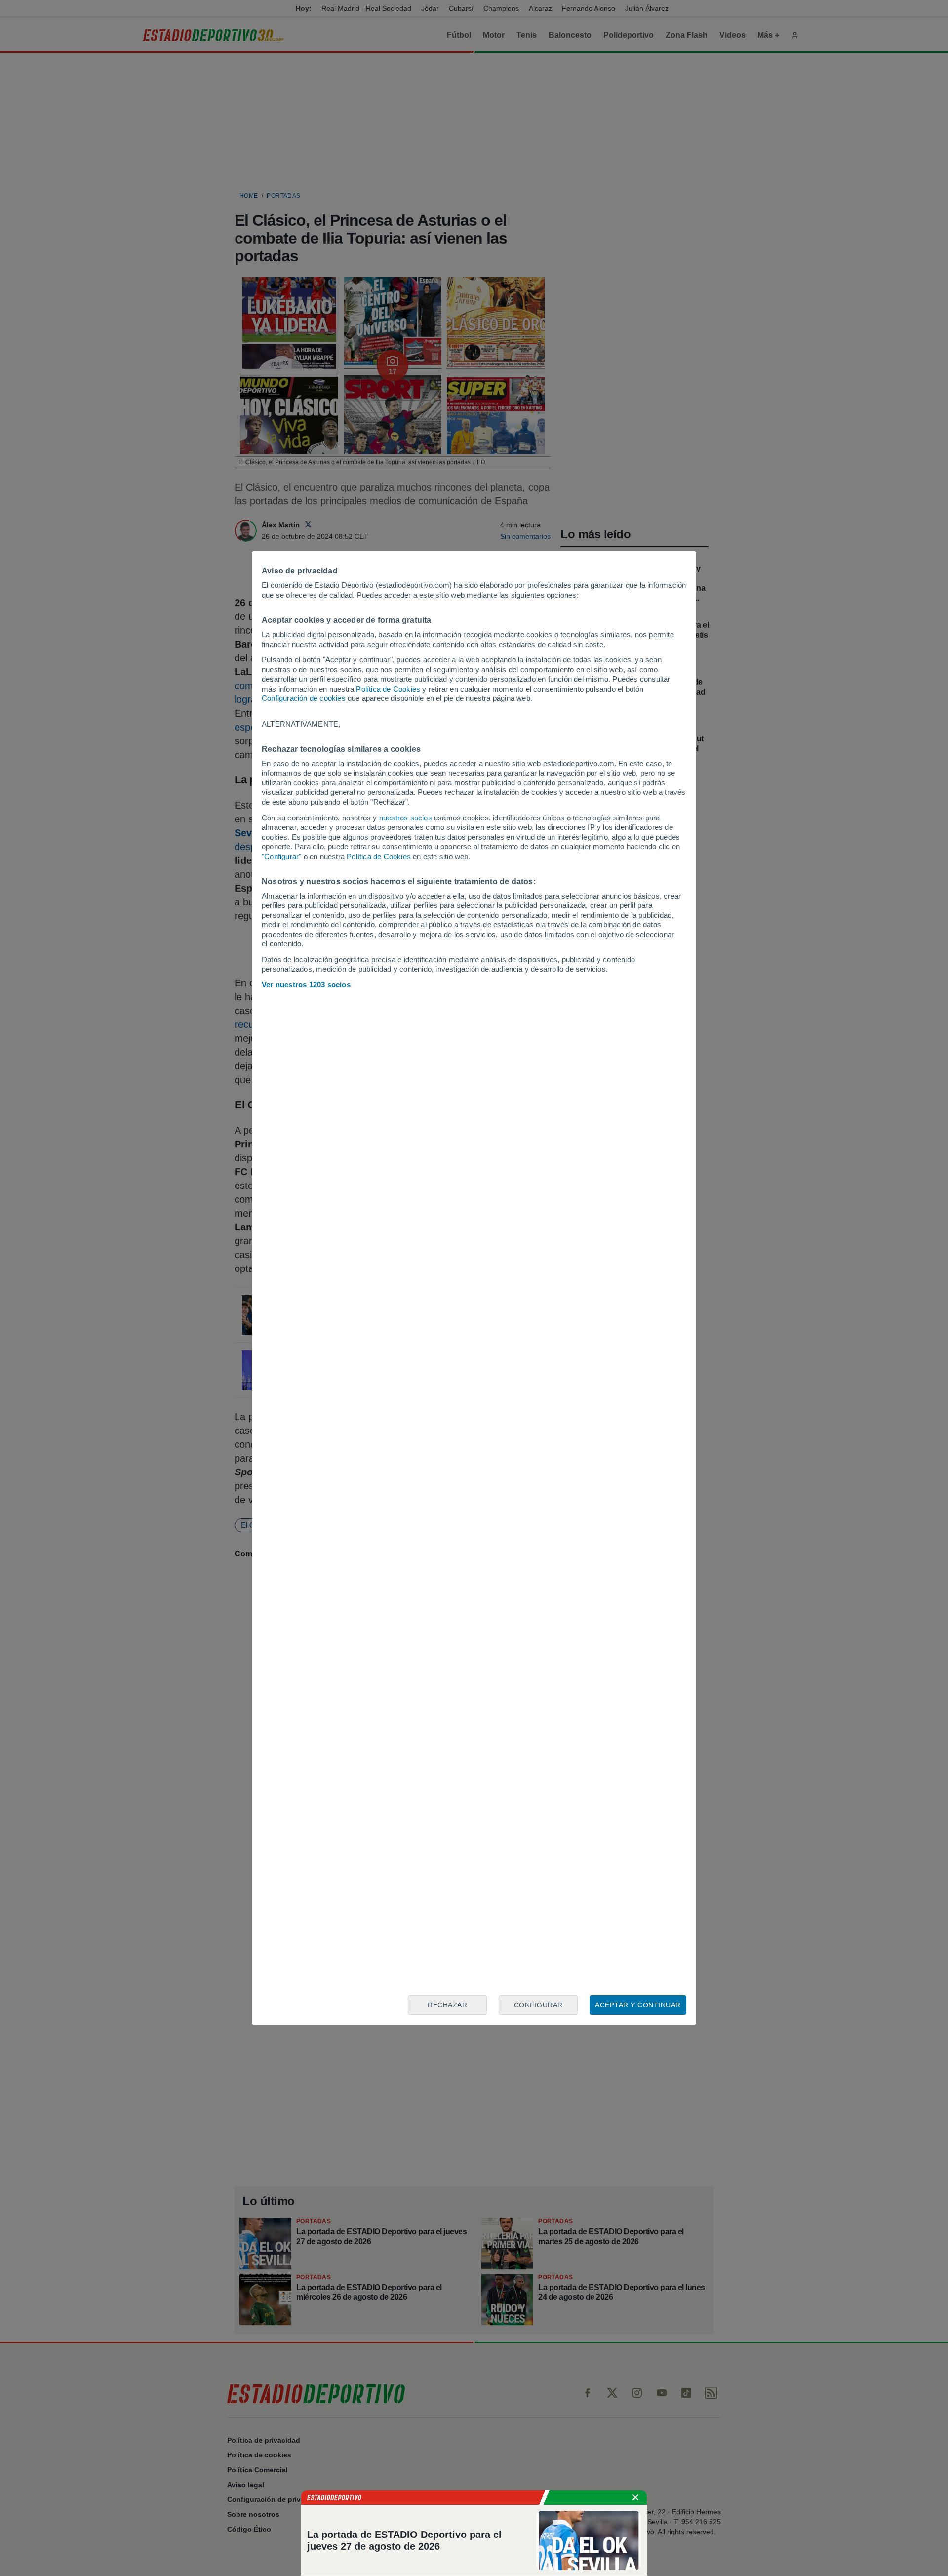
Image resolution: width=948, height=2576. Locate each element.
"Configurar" (281, 856)
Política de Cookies (388, 689)
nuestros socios (406, 818)
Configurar (538, 2005)
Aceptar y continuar (638, 2005)
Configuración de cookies (304, 698)
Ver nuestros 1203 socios (306, 985)
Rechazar (447, 2005)
